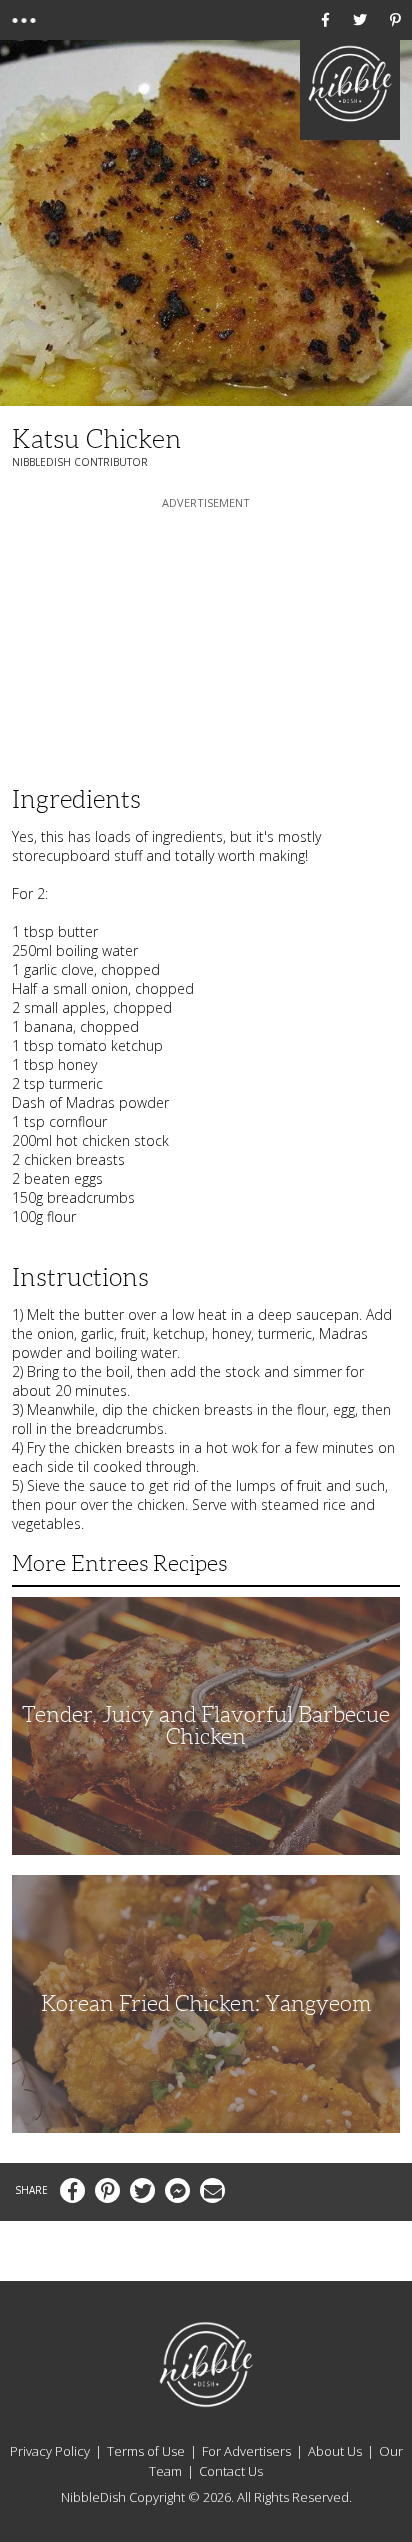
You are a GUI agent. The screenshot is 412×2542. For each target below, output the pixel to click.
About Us (335, 2451)
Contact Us (231, 2471)
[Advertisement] (206, 638)
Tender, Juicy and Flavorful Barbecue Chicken (206, 1725)
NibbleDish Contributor (80, 462)
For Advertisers (246, 2451)
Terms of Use (146, 2451)
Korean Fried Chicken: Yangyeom (206, 2003)
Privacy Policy (50, 2451)
